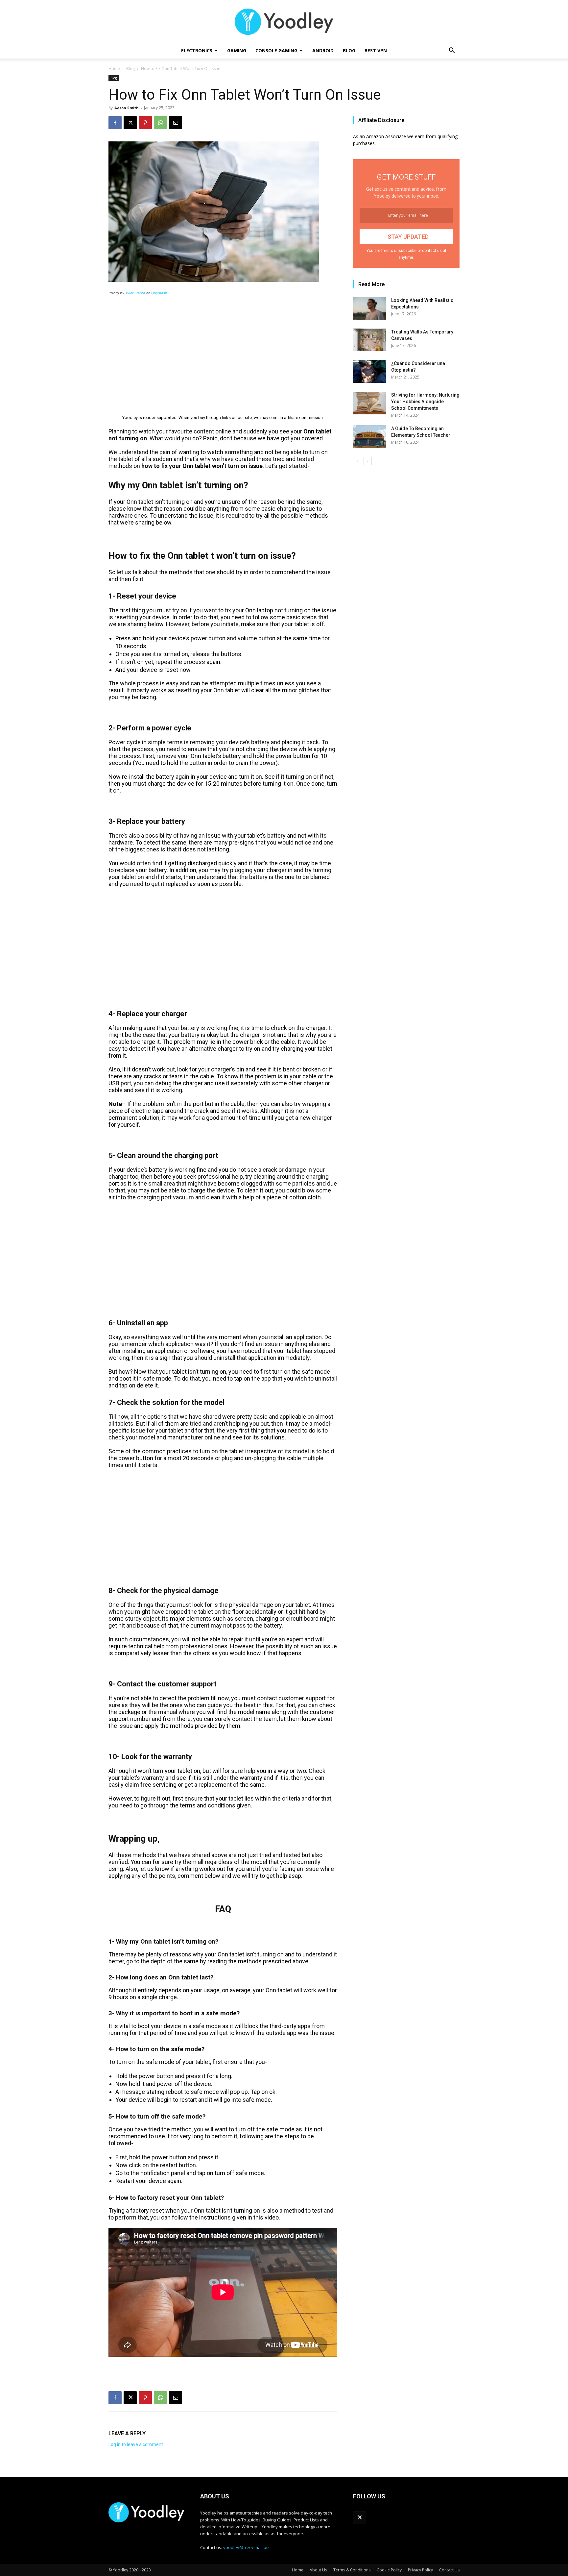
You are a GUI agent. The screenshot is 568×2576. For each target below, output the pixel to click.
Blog (349, 50)
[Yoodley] (284, 22)
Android (323, 50)
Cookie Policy (389, 2570)
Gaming (237, 50)
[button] (452, 51)
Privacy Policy (420, 2570)
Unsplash (159, 293)
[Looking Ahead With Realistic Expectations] (369, 308)
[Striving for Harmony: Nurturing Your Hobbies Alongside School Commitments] (369, 403)
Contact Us (449, 2570)
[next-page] (368, 461)
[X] (130, 123)
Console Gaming (276, 50)
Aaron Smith (127, 108)
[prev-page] (357, 461)
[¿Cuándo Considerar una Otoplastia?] (369, 371)
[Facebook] (115, 123)
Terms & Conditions (352, 2570)
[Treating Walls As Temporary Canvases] (369, 340)
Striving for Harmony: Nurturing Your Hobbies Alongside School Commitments (425, 402)
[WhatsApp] (160, 123)
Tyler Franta (135, 293)
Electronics (197, 50)
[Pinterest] (145, 123)
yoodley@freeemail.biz (246, 2547)
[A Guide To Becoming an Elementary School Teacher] (369, 437)
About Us (318, 2570)
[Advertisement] (223, 351)
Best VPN (376, 50)
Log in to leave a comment (136, 2444)
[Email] (176, 123)
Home (114, 69)
